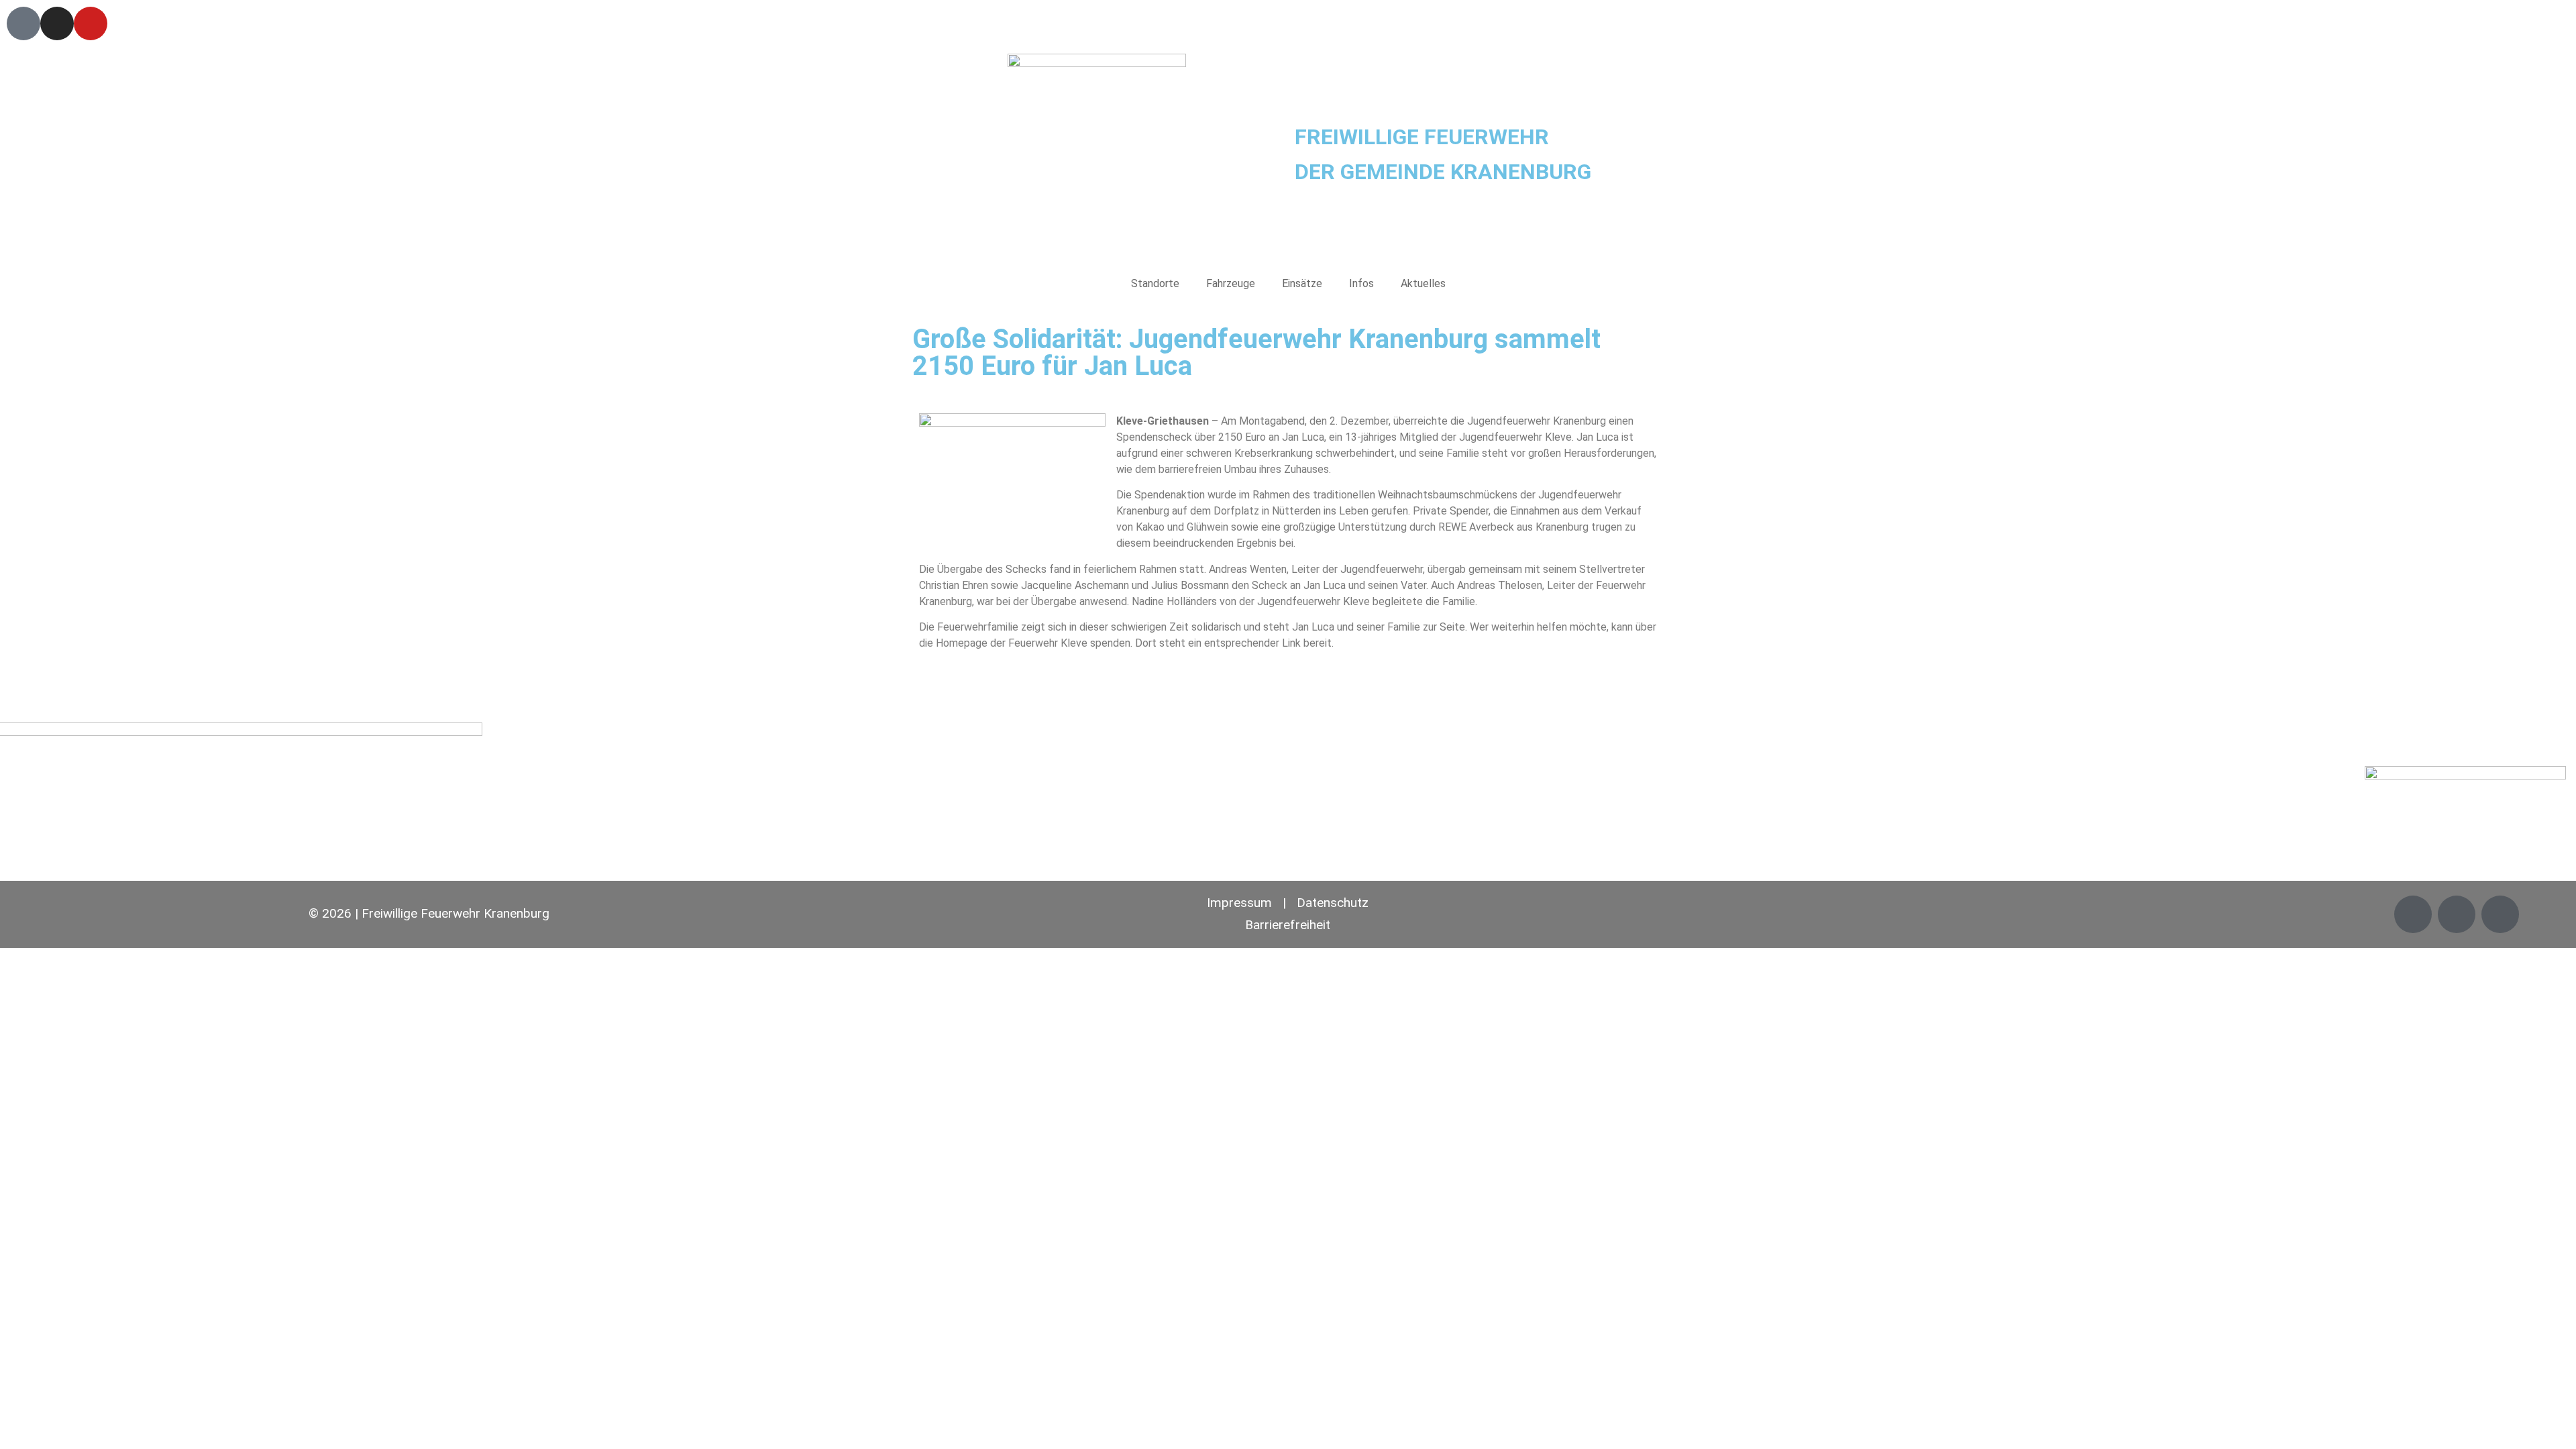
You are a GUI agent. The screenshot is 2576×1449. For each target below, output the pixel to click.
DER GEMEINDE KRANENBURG (1443, 172)
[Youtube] (91, 23)
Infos (1361, 283)
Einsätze (1302, 283)
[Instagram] (57, 23)
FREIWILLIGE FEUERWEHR (1422, 137)
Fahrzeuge (1231, 283)
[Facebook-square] (23, 23)
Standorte (1155, 283)
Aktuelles (1423, 283)
